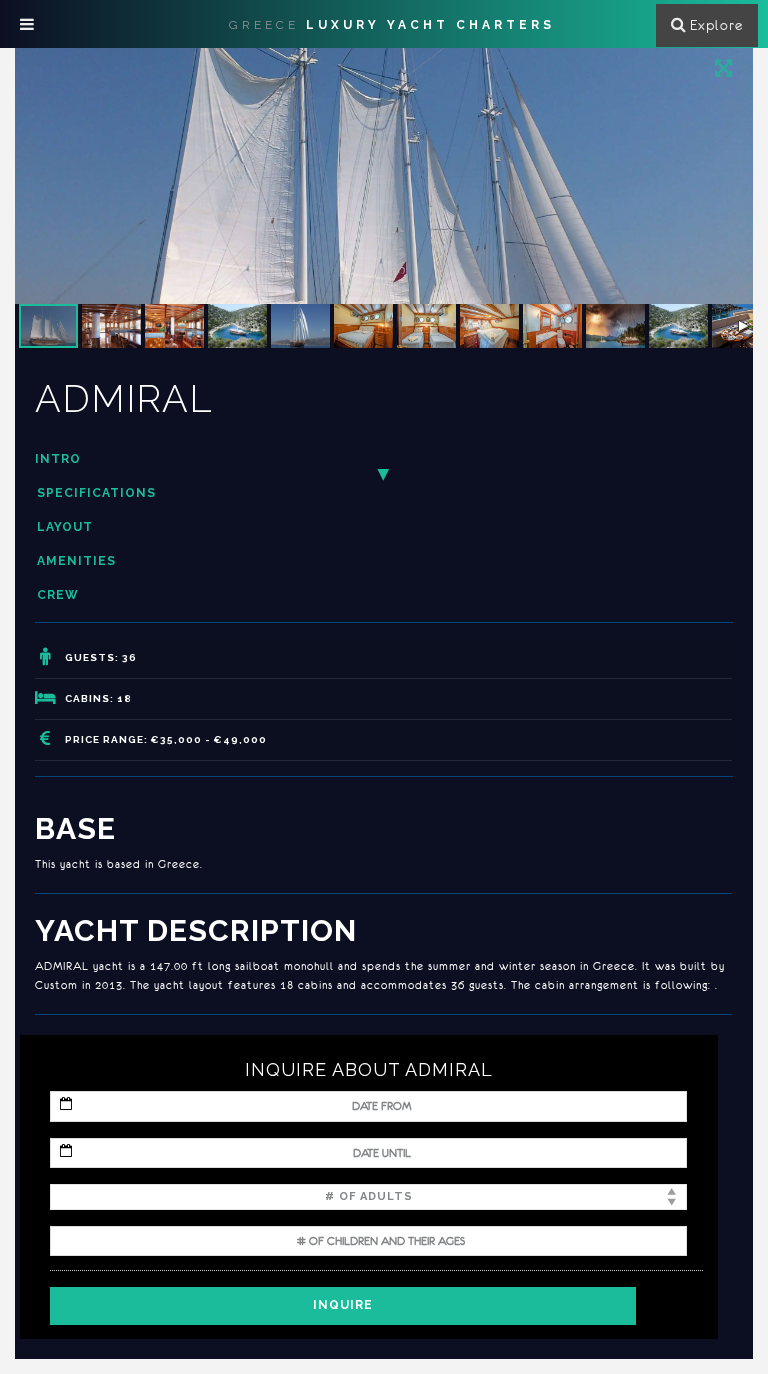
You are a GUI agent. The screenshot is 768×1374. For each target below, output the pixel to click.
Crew (58, 595)
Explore (716, 25)
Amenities (76, 561)
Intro (58, 459)
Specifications (96, 493)
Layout (65, 527)
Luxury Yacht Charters (392, 25)
